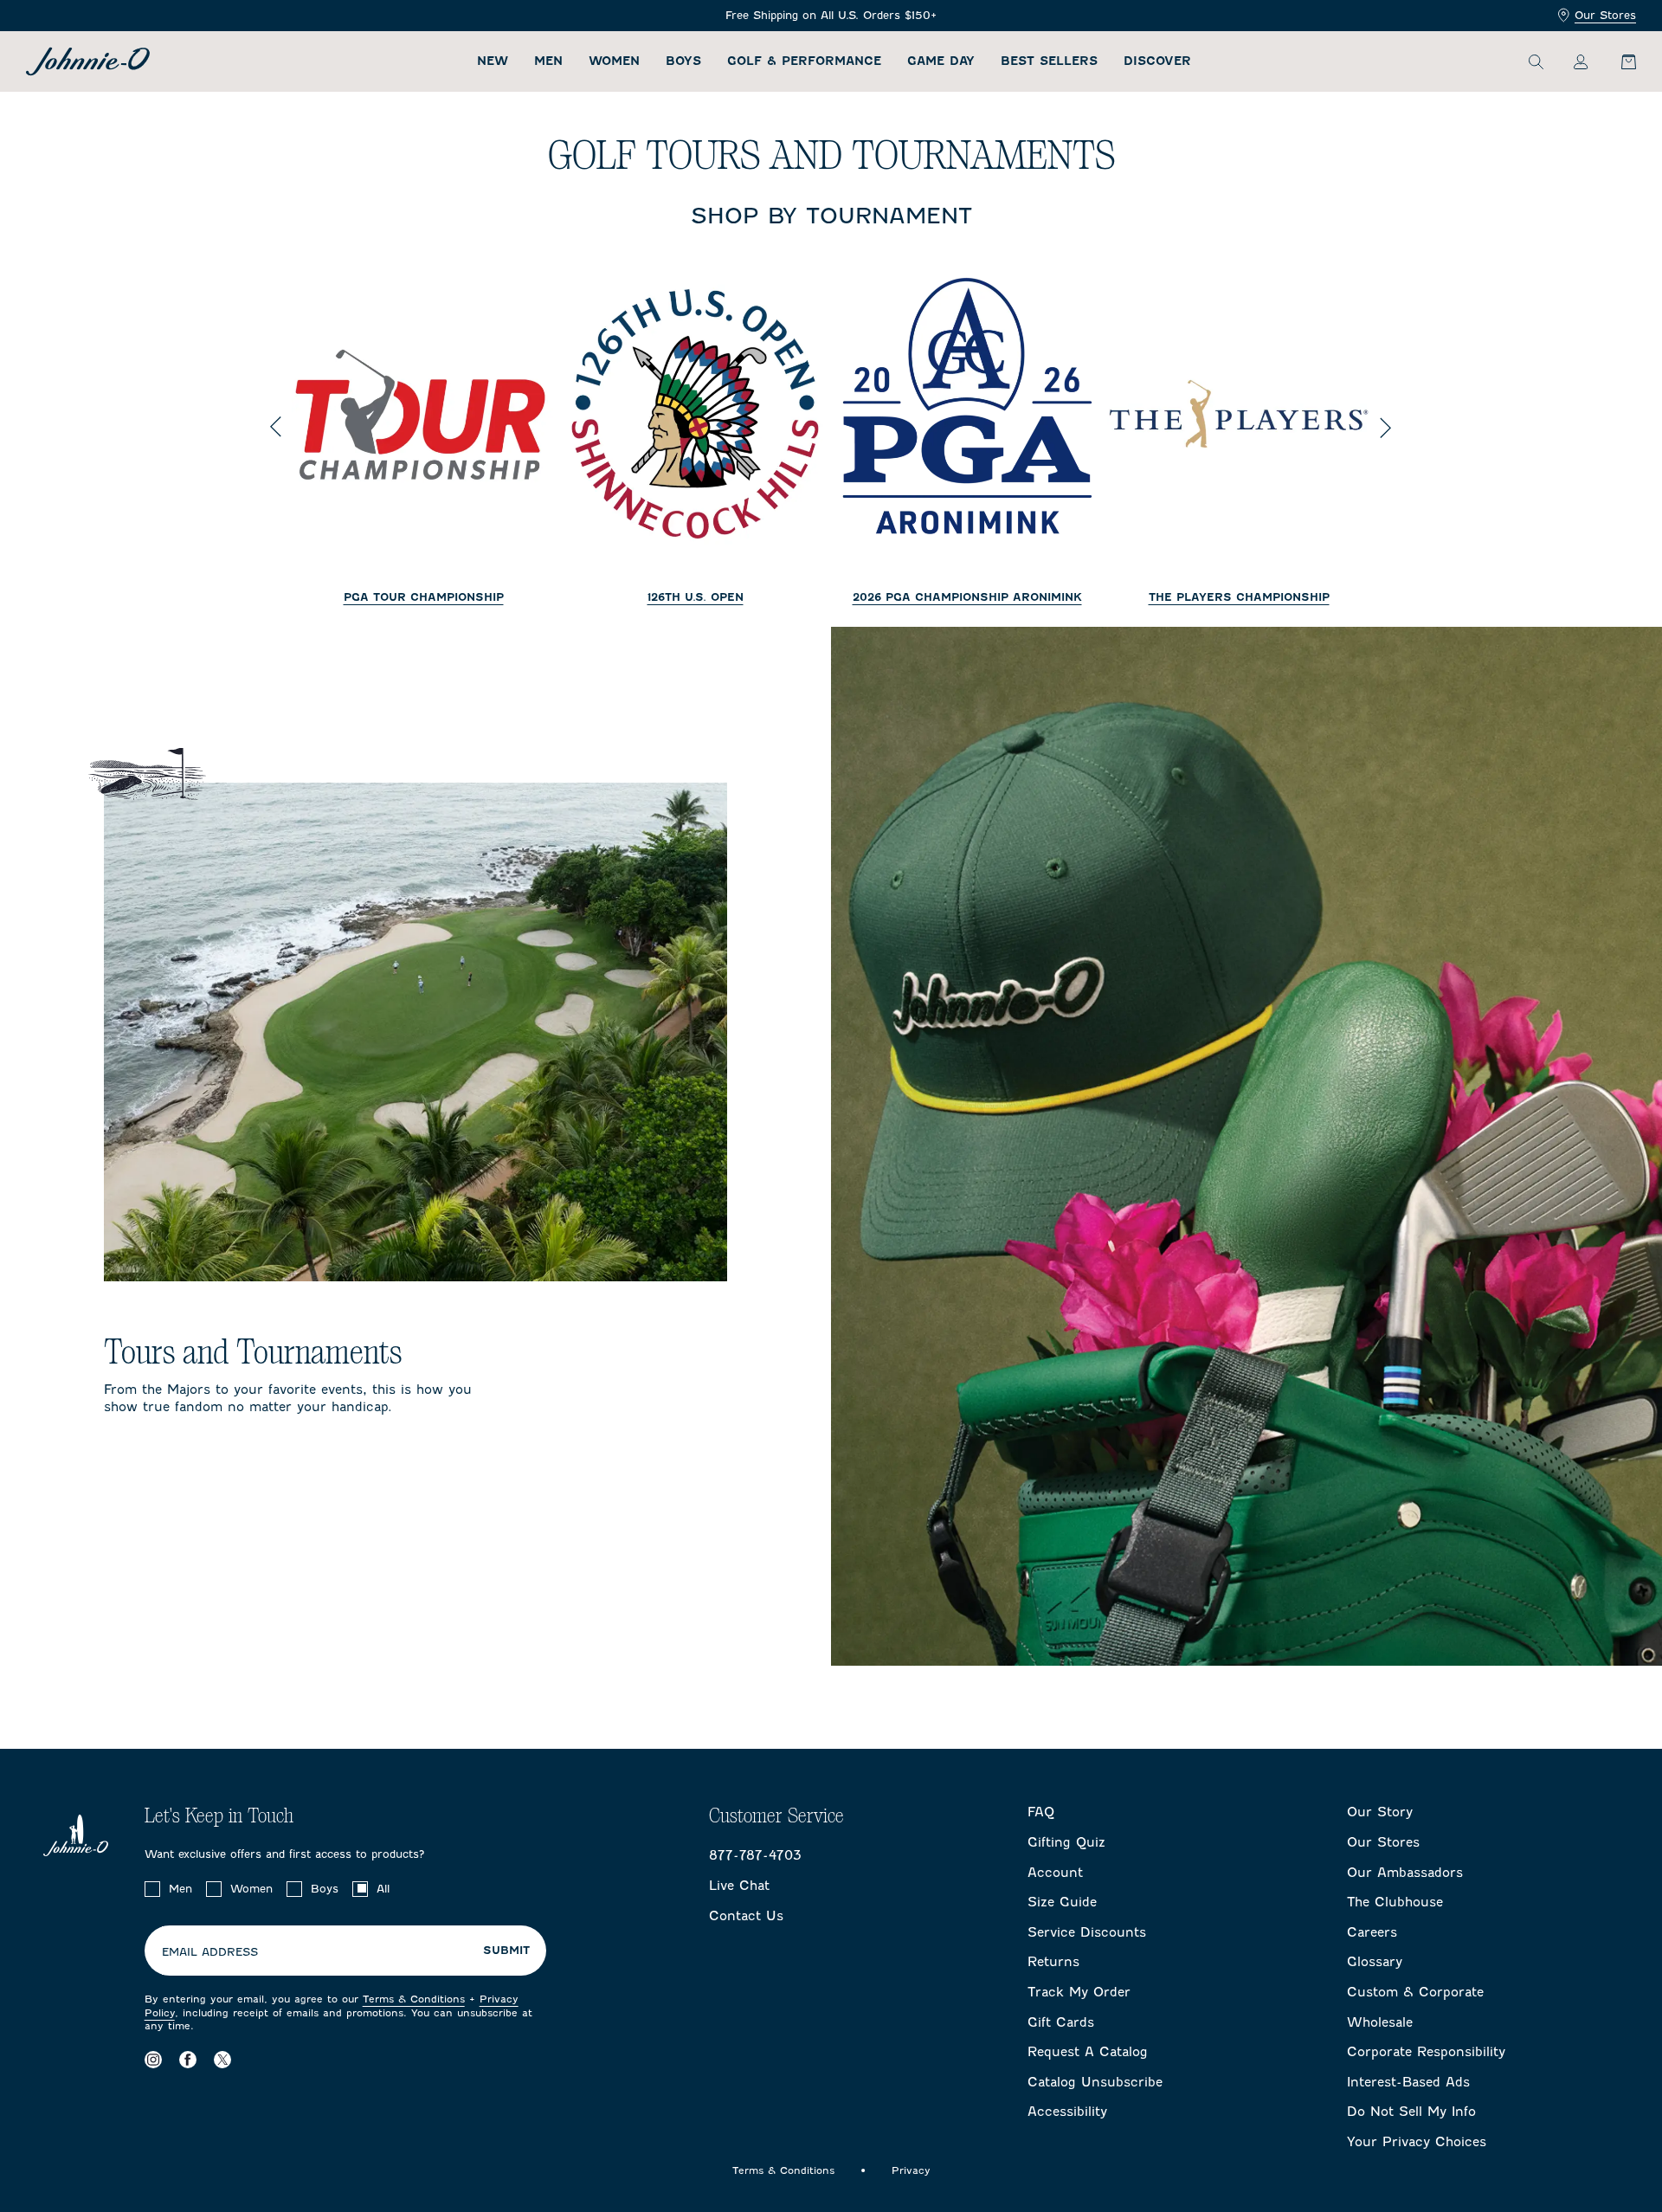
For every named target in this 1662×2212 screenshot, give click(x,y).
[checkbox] (152, 1889)
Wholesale (1380, 2022)
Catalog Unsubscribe (1095, 2082)
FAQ (1041, 1812)
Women (614, 61)
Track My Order (1079, 1992)
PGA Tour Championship (424, 597)
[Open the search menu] (1536, 61)
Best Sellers (1049, 61)
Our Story (1380, 1812)
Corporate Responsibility (1426, 2052)
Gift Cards (1061, 2022)
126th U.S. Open (696, 597)
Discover (1157, 61)
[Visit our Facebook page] (188, 2060)
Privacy (911, 2170)
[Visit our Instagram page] (153, 2060)
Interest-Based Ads (1408, 2082)
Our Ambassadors (1405, 1873)
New (493, 61)
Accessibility (1067, 2112)
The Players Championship (1239, 597)
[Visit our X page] (222, 2060)
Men (548, 61)
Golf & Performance (804, 61)
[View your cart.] (1619, 61)
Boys (683, 61)
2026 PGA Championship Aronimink (967, 597)
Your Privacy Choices (1417, 2142)
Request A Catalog (1088, 2052)
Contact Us (746, 1916)
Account (1055, 1873)
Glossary (1375, 1962)
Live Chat (739, 1886)
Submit (506, 1951)
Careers (1372, 1932)
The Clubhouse (1395, 1902)
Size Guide (1062, 1902)
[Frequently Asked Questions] (831, 16)
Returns (1053, 1962)
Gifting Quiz (1066, 1842)
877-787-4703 (755, 1855)
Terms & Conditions (414, 1999)
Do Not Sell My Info (1411, 2112)
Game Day (941, 61)
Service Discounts (1087, 1932)
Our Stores (1605, 15)
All (383, 1889)
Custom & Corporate (1415, 1992)
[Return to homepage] (88, 61)
